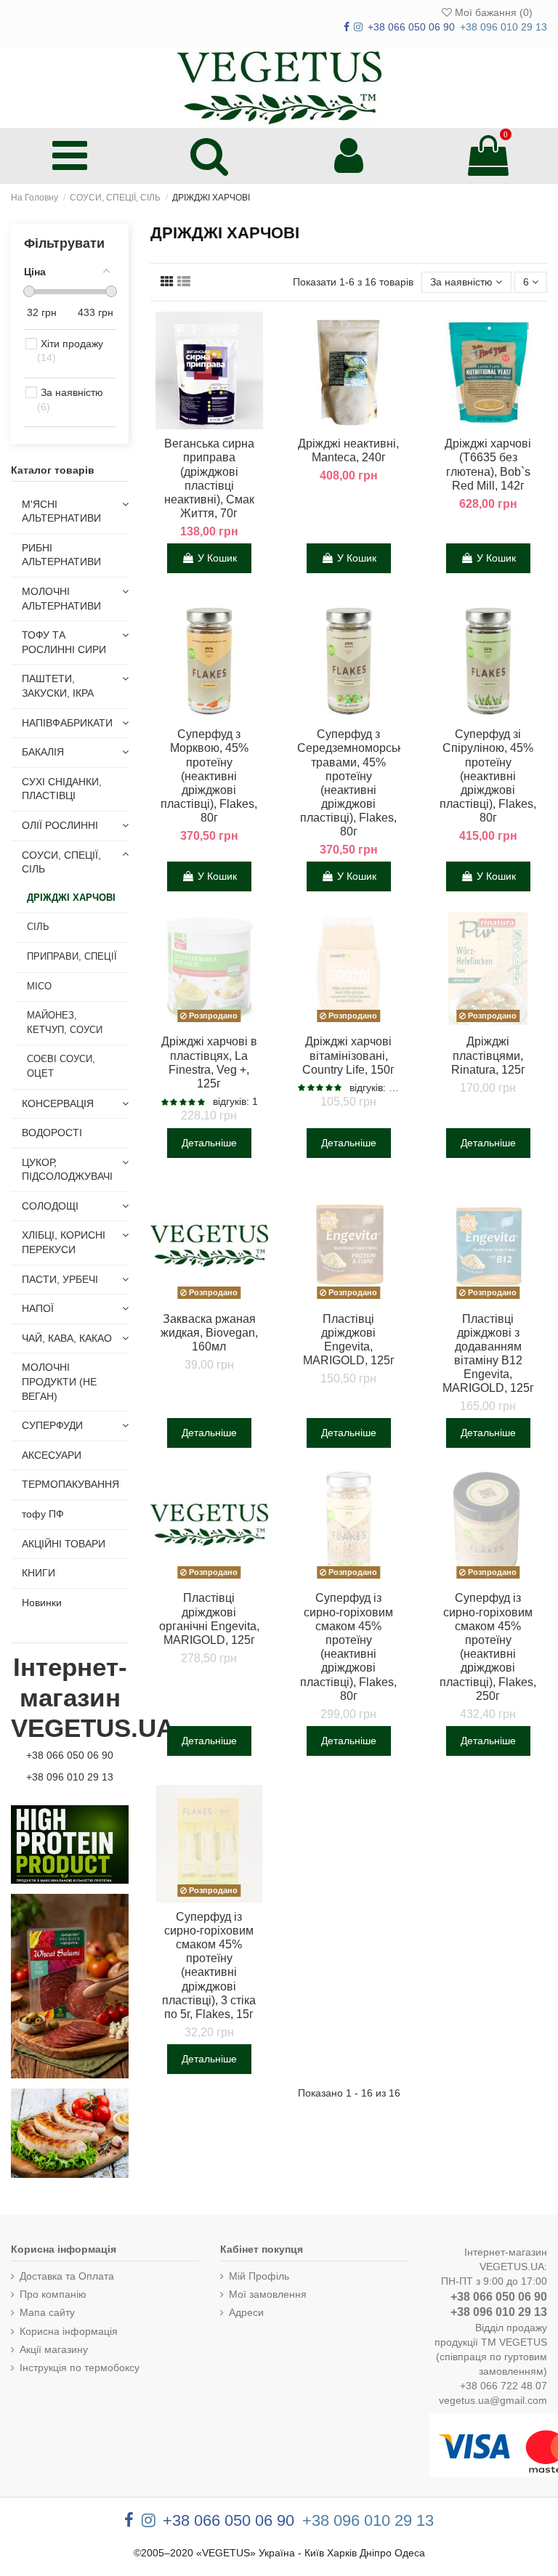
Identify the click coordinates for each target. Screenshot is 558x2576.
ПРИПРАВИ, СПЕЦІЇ (72, 957)
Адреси (246, 2312)
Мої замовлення (268, 2294)
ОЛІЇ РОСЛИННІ (60, 825)
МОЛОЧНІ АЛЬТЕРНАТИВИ (61, 599)
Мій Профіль (259, 2276)
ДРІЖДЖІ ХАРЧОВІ (71, 898)
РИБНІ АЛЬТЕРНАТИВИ (61, 555)
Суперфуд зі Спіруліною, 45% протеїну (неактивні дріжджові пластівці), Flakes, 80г (488, 776)
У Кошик (217, 558)
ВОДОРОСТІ (52, 1133)
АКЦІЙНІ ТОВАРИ (64, 1544)
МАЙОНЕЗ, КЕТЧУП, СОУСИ (65, 1023)
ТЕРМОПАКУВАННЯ (70, 1484)
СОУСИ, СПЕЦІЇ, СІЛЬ (61, 862)
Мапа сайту (47, 2312)
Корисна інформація (69, 2331)
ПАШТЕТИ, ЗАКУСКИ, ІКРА (58, 686)
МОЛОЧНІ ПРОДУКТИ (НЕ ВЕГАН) (59, 1381)
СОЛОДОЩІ (50, 1206)
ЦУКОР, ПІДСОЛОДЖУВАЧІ (67, 1170)
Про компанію (53, 2294)
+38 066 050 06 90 (70, 1755)
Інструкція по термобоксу (80, 2368)
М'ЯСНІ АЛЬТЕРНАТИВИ (61, 511)
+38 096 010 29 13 (70, 1777)
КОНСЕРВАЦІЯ (58, 1103)
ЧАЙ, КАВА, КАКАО (67, 1338)
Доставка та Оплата (67, 2276)
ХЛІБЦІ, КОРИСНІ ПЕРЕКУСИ (64, 1242)
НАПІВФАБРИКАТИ (67, 723)
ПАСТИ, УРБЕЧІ (60, 1279)
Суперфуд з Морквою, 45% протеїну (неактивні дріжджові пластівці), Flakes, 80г (209, 776)
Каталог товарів (53, 470)
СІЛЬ (38, 927)
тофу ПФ (43, 1514)
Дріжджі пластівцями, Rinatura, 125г (488, 1055)
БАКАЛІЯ (43, 752)
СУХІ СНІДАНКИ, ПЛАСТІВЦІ (62, 789)
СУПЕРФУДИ (52, 1425)
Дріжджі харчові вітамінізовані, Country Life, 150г (348, 1055)
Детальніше (209, 1143)
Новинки (42, 1603)
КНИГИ (39, 1573)
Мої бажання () (492, 12)
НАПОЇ (38, 1308)
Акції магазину (54, 2349)
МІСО (39, 987)
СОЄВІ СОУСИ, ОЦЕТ (61, 1066)
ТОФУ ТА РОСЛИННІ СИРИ (64, 642)
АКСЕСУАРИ (52, 1455)
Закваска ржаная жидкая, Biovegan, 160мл (209, 1333)
